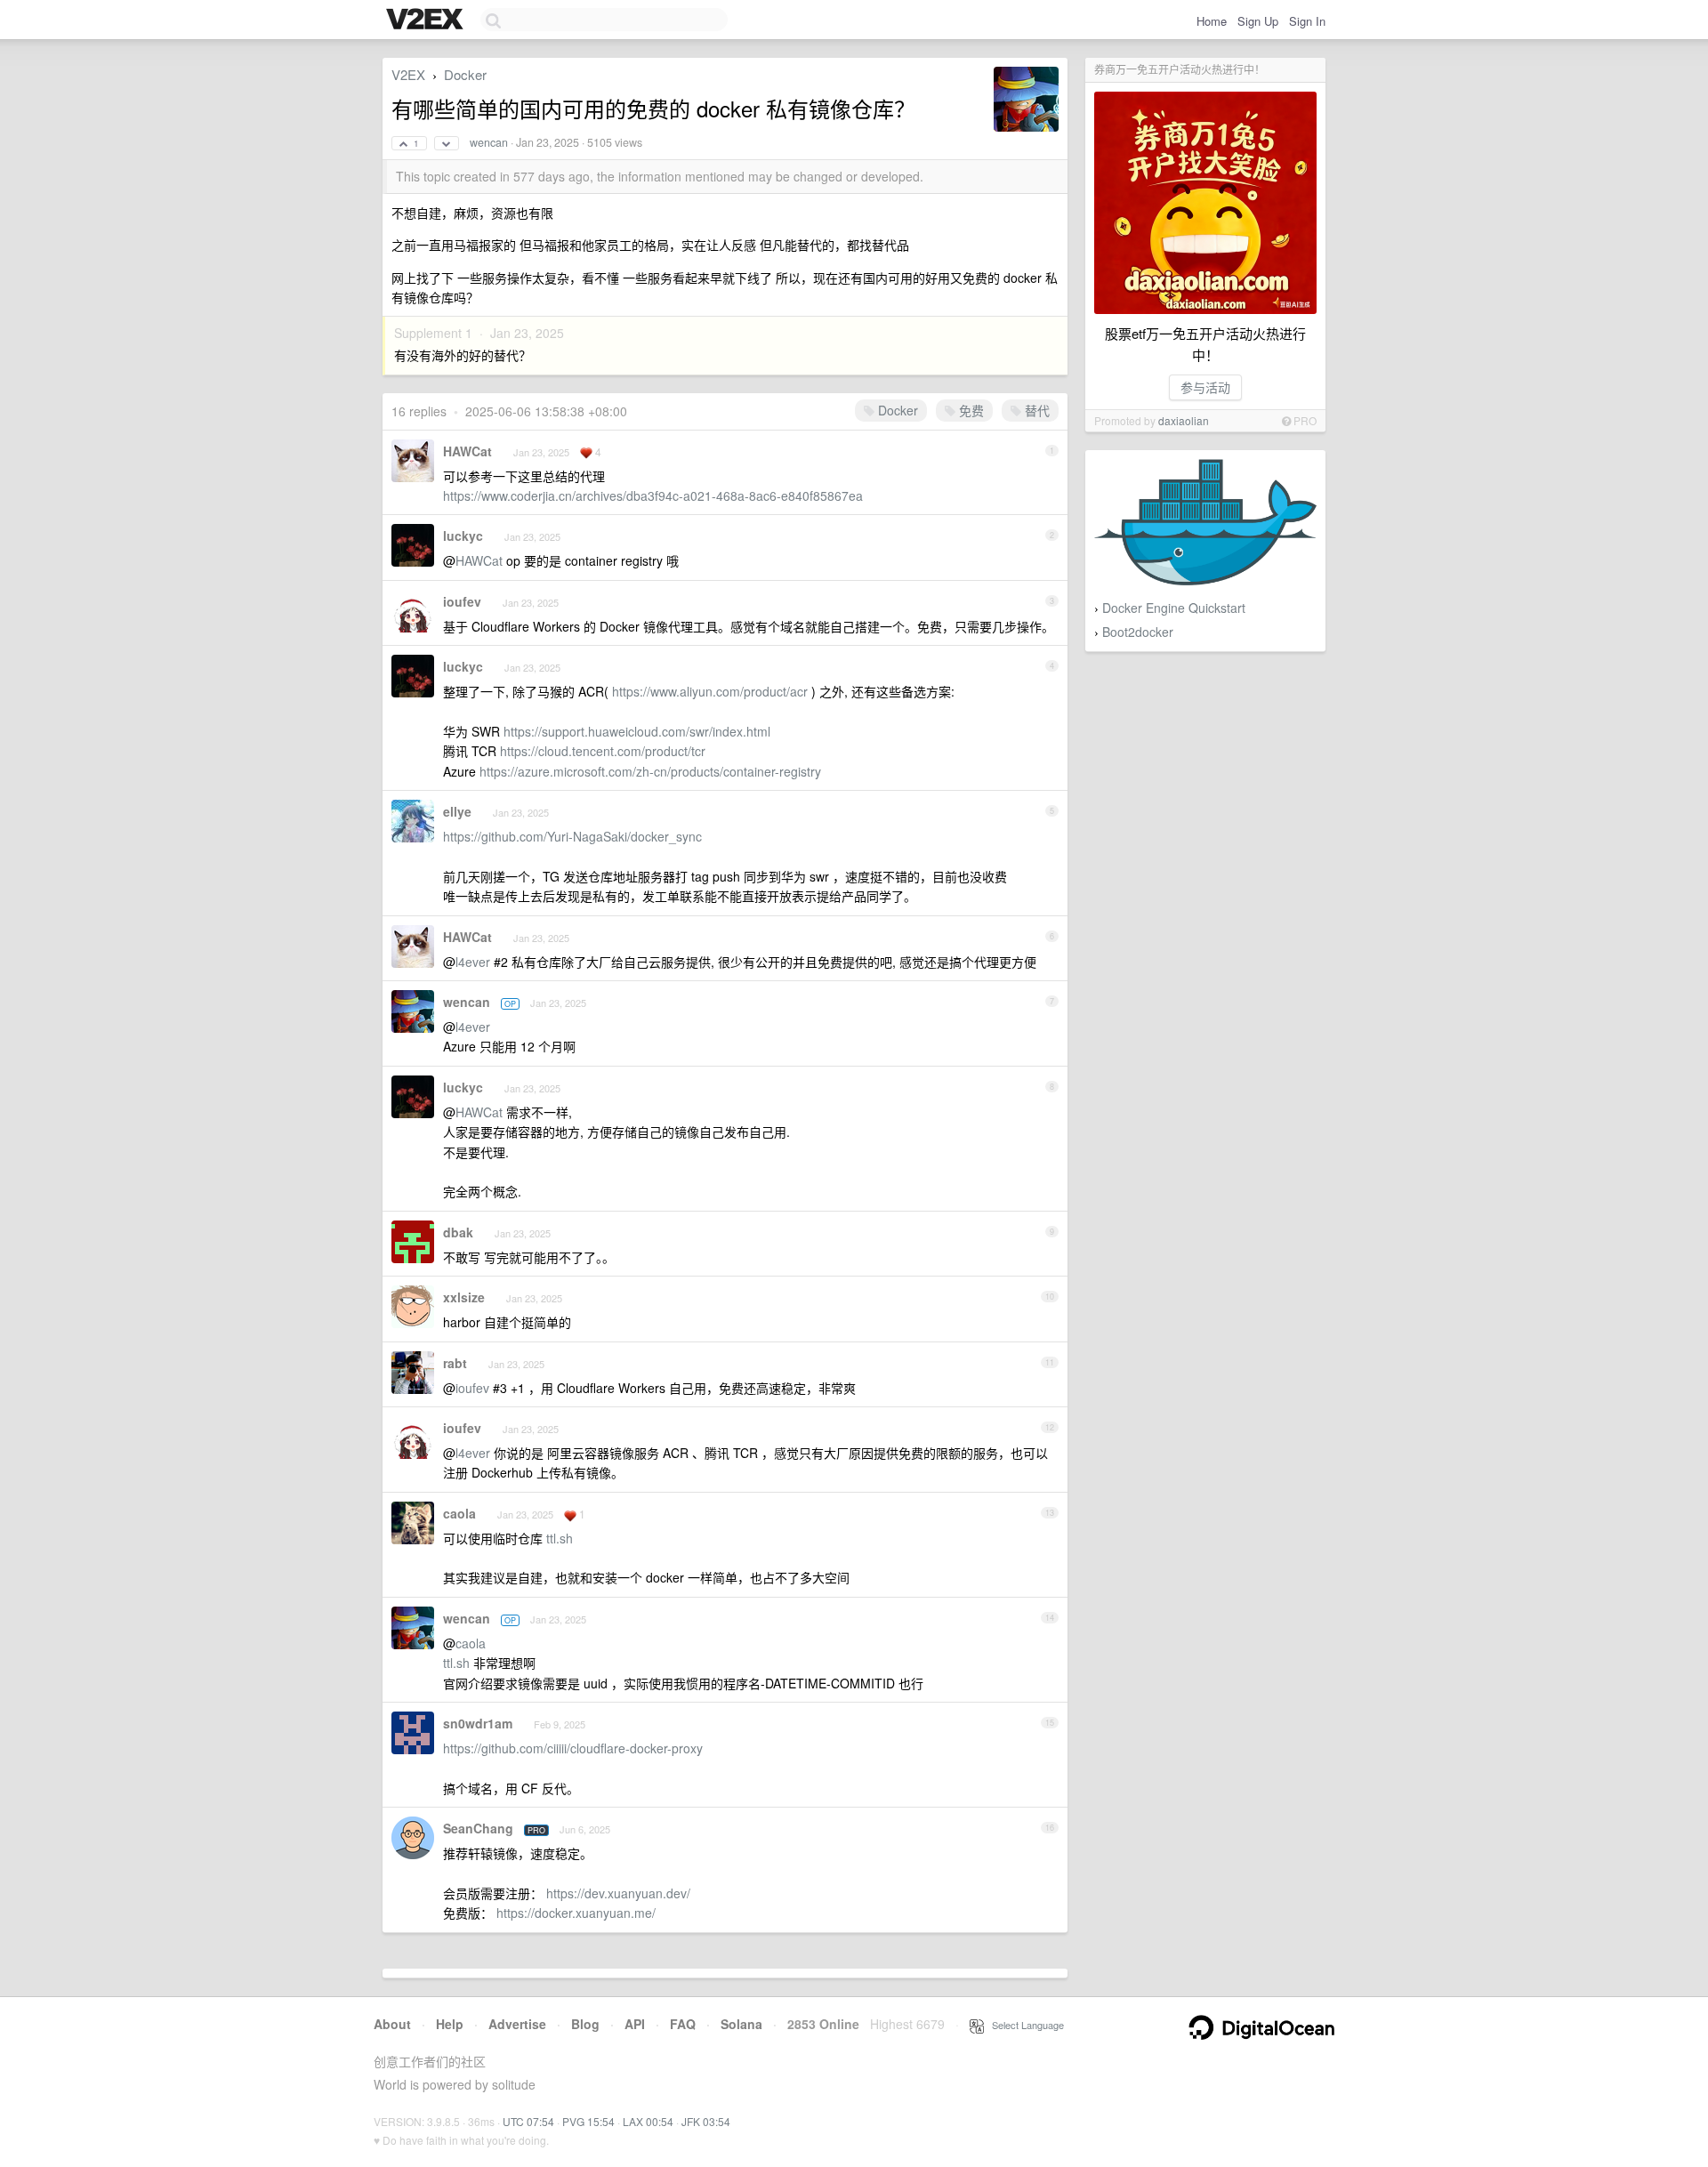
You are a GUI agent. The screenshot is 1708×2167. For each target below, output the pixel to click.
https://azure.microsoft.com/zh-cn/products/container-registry (650, 771)
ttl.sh (560, 1538)
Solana (741, 2024)
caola (459, 1513)
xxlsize (464, 1297)
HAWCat (467, 451)
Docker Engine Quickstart (1174, 608)
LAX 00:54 (648, 2121)
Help (450, 2024)
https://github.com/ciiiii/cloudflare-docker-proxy (573, 1748)
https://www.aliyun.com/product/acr (710, 691)
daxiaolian (1184, 420)
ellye (457, 811)
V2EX (408, 74)
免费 (970, 410)
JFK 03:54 (706, 2121)
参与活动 (1205, 387)
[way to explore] (427, 20)
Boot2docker (1138, 632)
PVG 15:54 (588, 2121)
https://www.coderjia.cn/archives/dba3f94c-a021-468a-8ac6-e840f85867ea (653, 495)
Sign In (1307, 21)
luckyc (463, 536)
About (392, 2024)
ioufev (462, 601)
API (635, 2024)
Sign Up (1258, 21)
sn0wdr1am (478, 1723)
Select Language (1024, 2025)
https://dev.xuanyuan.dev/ (618, 1893)
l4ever (473, 962)
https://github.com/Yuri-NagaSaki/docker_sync (572, 836)
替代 (1035, 410)
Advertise (517, 2024)
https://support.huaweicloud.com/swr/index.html (637, 731)
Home (1212, 21)
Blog (585, 2024)
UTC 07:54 (528, 2121)
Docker (465, 74)
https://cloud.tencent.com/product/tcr (603, 751)
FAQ (683, 2024)
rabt (455, 1363)
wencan (489, 142)
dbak (458, 1232)
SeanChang (478, 1828)
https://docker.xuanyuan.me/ (576, 1913)
